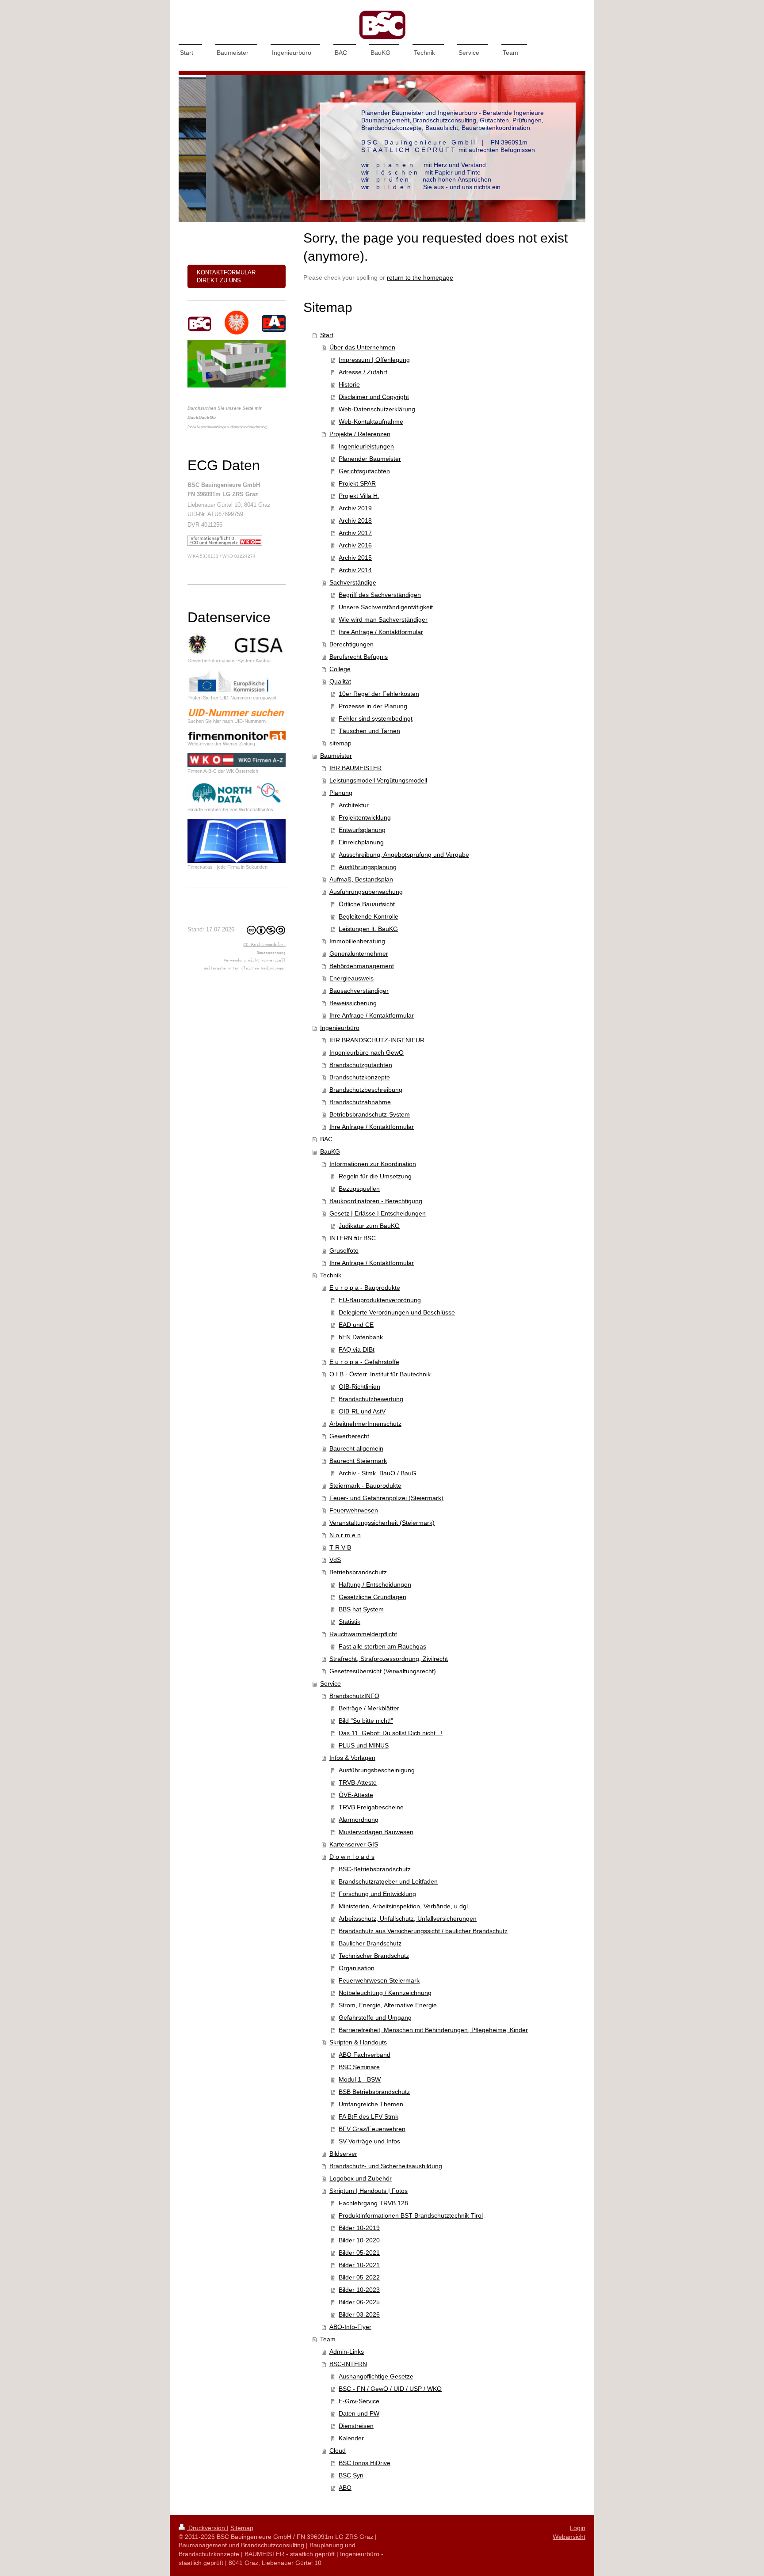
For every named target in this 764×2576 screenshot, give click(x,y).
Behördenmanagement (362, 966)
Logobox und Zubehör (361, 2178)
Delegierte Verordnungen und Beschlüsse (397, 1312)
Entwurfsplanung (362, 830)
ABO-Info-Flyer (350, 2327)
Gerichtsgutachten (364, 471)
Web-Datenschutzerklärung (377, 409)
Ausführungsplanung (368, 867)
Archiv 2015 (355, 558)
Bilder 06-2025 (359, 2302)
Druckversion (207, 2528)
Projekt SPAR (357, 483)
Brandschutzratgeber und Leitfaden (388, 1881)
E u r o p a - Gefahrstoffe (364, 1362)
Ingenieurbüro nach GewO (367, 1052)
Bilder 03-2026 (359, 2314)
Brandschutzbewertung (371, 1399)
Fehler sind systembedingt (376, 718)
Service (330, 1683)
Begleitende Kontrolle (369, 916)
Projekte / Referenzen (360, 434)
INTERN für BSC (353, 1238)
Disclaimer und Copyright (374, 397)
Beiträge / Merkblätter (369, 1708)
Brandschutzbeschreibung (366, 1090)
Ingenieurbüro (340, 1028)
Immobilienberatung (357, 941)
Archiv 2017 (355, 533)
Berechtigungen (351, 644)
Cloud (338, 2451)
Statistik (350, 1622)
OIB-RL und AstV (362, 1411)
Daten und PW (359, 2413)
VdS (335, 1560)
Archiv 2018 (355, 521)
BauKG (330, 1151)
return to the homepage (420, 277)
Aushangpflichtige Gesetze (376, 2376)
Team (328, 2339)
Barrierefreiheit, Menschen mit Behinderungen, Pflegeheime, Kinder (433, 2030)
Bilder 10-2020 (359, 2240)
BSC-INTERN (348, 2364)
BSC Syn (351, 2475)
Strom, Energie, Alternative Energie (388, 2005)
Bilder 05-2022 (359, 2277)
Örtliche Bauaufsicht (367, 904)
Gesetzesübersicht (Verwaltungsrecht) (383, 1671)
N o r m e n (345, 1535)
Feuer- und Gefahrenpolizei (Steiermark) (386, 1498)
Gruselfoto (344, 1250)
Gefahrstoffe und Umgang (375, 2017)
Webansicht (569, 2537)
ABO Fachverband (365, 2055)
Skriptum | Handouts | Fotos (369, 2191)
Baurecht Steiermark (358, 1461)
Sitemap (242, 2528)
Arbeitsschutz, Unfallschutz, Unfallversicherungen (408, 1919)
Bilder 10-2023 (359, 2290)
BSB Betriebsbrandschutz (374, 2092)
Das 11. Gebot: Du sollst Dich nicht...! (391, 1733)
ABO (345, 2488)
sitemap (340, 743)
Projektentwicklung (365, 817)
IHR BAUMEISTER (355, 768)
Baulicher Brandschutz (370, 1943)
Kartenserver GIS (354, 1844)
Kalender (351, 2438)
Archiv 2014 (355, 570)
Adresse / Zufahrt (363, 372)
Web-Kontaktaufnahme (371, 422)
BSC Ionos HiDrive (365, 2463)
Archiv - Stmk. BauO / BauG (378, 1473)
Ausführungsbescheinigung (377, 1770)
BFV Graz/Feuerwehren (372, 2129)
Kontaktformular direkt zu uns (226, 276)
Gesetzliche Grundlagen (372, 1597)
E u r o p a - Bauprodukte (365, 1288)
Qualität (340, 681)
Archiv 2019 (355, 508)
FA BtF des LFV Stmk (369, 2116)
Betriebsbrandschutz (358, 1572)
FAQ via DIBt (357, 1349)
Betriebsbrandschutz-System (370, 1114)
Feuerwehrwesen (354, 1510)
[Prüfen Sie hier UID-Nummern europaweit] (237, 682)
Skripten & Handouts (358, 2042)
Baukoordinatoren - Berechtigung (376, 1201)
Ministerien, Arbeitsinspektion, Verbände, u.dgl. (404, 1906)
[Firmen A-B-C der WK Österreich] (237, 760)
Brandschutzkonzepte (360, 1077)
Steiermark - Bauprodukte (365, 1486)
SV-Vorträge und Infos (369, 2141)
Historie (349, 384)
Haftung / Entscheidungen (375, 1584)
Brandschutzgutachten (361, 1065)
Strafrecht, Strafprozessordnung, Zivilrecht (389, 1659)
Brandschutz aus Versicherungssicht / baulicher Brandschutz (423, 1931)
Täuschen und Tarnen (369, 731)
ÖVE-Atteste (356, 1795)
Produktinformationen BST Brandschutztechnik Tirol (411, 2215)
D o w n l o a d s (352, 1857)
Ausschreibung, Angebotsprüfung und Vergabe (404, 855)
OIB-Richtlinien (359, 1387)
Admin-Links (347, 2352)
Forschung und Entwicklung (377, 1894)
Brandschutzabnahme (360, 1102)
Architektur (354, 805)
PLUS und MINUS (364, 1745)
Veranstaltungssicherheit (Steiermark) (382, 1523)
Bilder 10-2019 (359, 2228)
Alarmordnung (359, 1820)
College (340, 669)
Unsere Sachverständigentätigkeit (386, 607)
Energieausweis (351, 978)
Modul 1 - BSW (360, 2079)
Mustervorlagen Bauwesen (376, 1832)
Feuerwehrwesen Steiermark (379, 1980)
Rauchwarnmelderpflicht (363, 1634)
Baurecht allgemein (356, 1448)
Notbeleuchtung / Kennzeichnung (385, 1993)
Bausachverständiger (359, 991)
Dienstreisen (356, 2426)
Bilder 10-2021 (359, 2265)
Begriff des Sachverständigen (380, 595)
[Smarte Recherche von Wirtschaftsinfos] (237, 793)
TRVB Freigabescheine (371, 1807)
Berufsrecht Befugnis (359, 657)
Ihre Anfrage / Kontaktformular (381, 632)
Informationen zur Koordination (373, 1164)
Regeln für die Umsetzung (375, 1176)
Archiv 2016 (355, 545)
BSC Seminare (359, 2067)
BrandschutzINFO (354, 1696)
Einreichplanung (361, 842)
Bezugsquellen (359, 1189)
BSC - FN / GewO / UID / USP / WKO (390, 2389)
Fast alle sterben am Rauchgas (382, 1646)
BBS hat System (361, 1609)
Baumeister (336, 756)
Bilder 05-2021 (359, 2253)
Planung (341, 793)
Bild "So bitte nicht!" (366, 1721)
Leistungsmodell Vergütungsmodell (378, 780)
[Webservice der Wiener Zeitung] (237, 735)
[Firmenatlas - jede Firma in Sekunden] (237, 841)
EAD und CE (356, 1325)
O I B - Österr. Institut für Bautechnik (380, 1374)
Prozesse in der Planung (373, 706)
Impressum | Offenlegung (374, 360)
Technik (331, 1275)
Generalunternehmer (359, 954)
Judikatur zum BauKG (369, 1226)
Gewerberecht (349, 1436)
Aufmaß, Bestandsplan (361, 879)
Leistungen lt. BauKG (368, 929)
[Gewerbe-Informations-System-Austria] (237, 645)
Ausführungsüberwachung (366, 892)
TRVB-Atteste (358, 1782)
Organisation (357, 1968)
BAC (326, 1139)
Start (327, 335)
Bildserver (343, 2154)
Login (578, 2528)
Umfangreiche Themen (371, 2104)
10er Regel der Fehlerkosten (379, 694)
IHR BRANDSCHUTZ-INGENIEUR (377, 1040)
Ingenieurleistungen (366, 446)
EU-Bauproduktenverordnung (380, 1300)
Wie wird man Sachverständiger (383, 619)
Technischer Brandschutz (374, 1956)
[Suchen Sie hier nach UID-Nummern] (237, 712)
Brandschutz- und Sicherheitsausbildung (386, 2166)
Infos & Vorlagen (352, 1758)
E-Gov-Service (359, 2401)
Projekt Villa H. (359, 496)
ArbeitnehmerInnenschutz (365, 1424)
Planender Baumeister (370, 459)
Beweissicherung (353, 1003)
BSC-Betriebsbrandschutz (375, 1869)
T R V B (340, 1547)
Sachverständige (353, 582)
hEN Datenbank (361, 1337)
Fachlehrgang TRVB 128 (373, 2203)
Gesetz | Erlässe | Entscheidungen (378, 1213)
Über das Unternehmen (362, 347)
